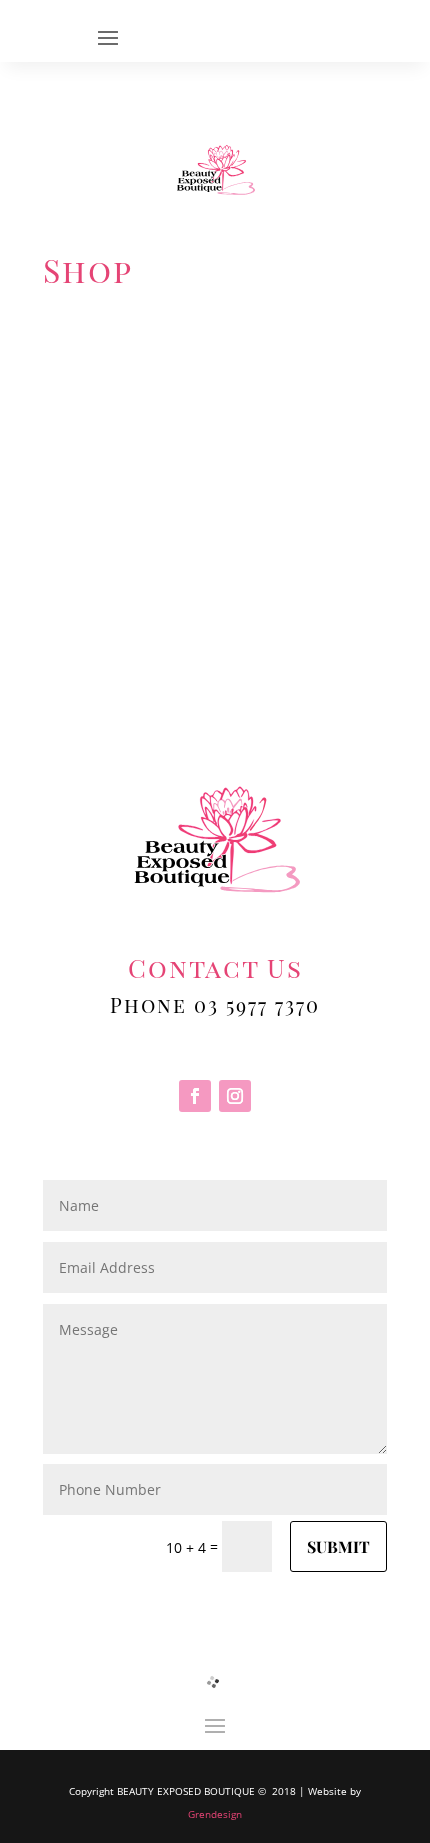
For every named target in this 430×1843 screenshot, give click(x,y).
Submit (338, 1546)
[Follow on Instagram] (235, 1096)
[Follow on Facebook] (195, 1096)
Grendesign (215, 1814)
